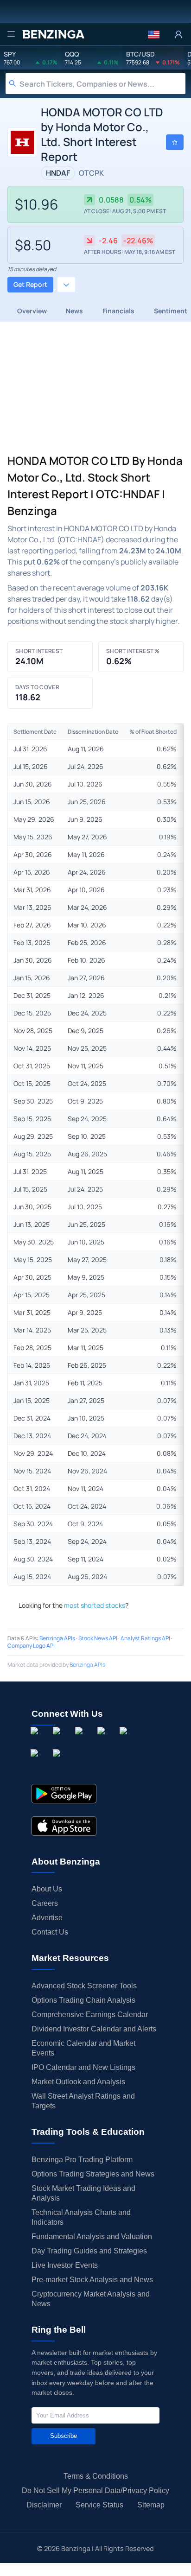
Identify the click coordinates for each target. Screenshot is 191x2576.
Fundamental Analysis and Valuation (92, 2237)
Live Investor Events (65, 2265)
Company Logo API (31, 1646)
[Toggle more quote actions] (66, 285)
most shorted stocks (95, 1605)
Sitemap (151, 2505)
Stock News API (98, 1638)
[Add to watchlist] (175, 142)
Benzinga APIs (57, 1638)
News (74, 311)
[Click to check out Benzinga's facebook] (36, 1741)
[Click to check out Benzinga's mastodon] (58, 1764)
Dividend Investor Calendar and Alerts (94, 2029)
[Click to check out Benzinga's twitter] (103, 1741)
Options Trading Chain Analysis (83, 2000)
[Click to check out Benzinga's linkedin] (81, 1741)
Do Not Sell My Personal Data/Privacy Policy (95, 2490)
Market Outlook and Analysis (78, 2082)
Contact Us (50, 1932)
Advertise (47, 1918)
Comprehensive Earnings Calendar (90, 2014)
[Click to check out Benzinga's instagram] (58, 1741)
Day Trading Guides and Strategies (89, 2251)
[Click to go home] (53, 34)
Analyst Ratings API (145, 1638)
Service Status (99, 2505)
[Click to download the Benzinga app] (64, 1794)
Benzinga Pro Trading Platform (82, 2160)
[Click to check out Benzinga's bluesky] (36, 1764)
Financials (118, 311)
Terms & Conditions (96, 2476)
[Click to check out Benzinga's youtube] (125, 1741)
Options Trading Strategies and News (93, 2174)
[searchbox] (102, 84)
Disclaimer (44, 2505)
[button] (154, 34)
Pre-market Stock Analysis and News (92, 2280)
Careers (45, 1903)
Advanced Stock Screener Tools (84, 1986)
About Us (47, 1889)
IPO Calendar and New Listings (83, 2067)
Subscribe (64, 2436)
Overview (32, 311)
